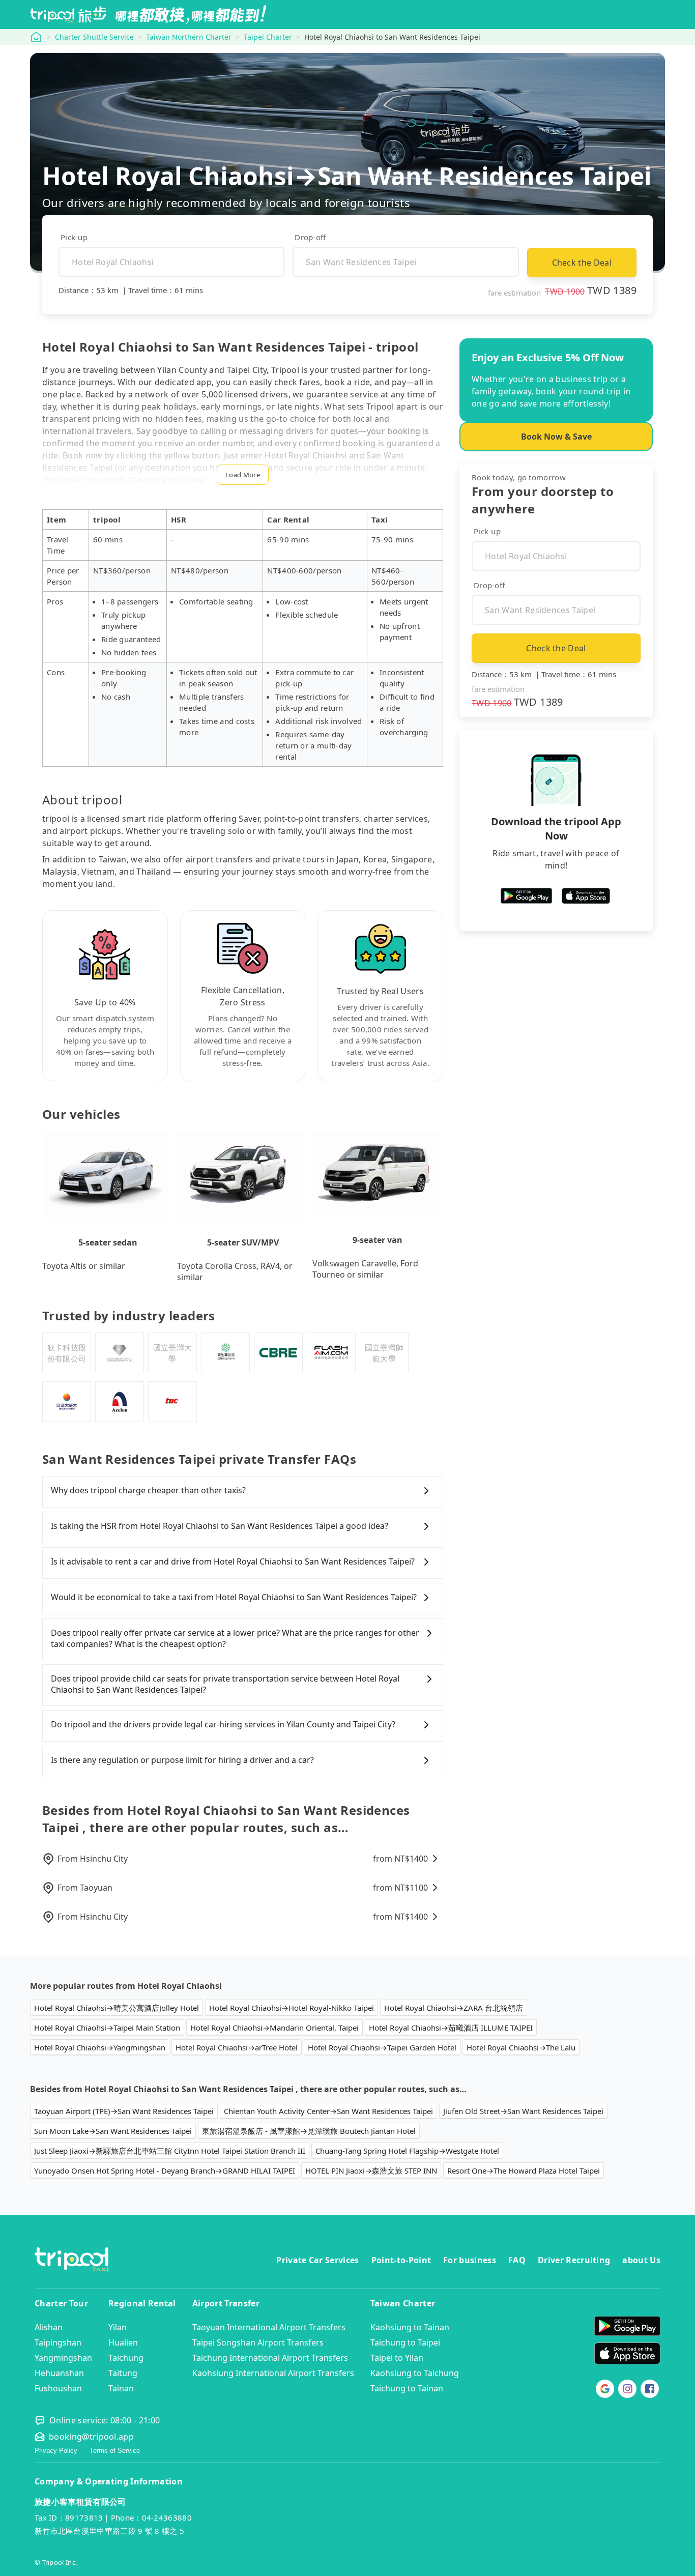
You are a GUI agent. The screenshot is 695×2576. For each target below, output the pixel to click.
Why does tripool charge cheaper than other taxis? (148, 1490)
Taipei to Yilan (397, 2358)
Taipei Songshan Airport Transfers (258, 2342)
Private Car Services (317, 2260)
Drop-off (310, 237)
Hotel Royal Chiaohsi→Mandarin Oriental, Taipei (274, 2028)
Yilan (118, 2327)
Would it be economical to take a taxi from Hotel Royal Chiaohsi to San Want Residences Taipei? (234, 1597)
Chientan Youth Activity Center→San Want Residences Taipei (328, 2111)
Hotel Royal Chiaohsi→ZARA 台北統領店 (454, 2008)
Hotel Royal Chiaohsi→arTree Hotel (237, 2047)
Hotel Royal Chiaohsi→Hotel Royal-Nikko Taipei (292, 2008)
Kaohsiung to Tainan (410, 2327)
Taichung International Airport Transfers (270, 2358)
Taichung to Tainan (407, 2388)
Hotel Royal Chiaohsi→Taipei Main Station (107, 2028)
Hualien (123, 2342)
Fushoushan (58, 2388)
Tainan (121, 2388)
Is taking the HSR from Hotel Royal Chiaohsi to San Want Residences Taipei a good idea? (220, 1526)
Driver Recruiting (574, 2260)
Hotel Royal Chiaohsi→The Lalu (521, 2047)
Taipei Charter (268, 37)
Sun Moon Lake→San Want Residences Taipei (113, 2131)
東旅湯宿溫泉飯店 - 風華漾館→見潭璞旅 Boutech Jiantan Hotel (309, 2131)
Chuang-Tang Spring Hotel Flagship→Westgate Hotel (407, 2151)
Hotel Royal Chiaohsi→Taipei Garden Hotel (382, 2047)
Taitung (123, 2373)
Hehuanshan (59, 2373)
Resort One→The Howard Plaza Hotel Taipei (524, 2170)
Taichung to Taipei (405, 2342)
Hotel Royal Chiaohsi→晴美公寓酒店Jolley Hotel (117, 2008)
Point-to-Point (401, 2260)
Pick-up (74, 237)
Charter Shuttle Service (94, 37)
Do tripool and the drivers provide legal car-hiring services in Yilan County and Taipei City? (223, 1724)
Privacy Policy (56, 2451)
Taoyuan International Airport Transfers (269, 2327)
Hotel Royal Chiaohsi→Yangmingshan (100, 2047)
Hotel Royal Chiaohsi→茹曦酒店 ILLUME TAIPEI (451, 2028)
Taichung (126, 2358)
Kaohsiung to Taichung (415, 2373)
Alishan (49, 2327)
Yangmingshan (63, 2358)
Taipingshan (58, 2342)
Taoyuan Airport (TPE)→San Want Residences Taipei (124, 2111)
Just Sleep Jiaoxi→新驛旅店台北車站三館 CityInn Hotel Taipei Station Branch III (170, 2151)
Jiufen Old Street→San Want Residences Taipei (523, 2111)
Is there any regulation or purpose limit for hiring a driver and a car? (182, 1760)
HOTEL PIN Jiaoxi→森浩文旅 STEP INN (371, 2170)
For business (470, 2260)
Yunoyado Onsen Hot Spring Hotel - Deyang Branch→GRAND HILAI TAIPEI (165, 2170)
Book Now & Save (556, 437)
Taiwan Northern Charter (189, 37)
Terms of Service (115, 2451)
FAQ (517, 2260)
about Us (641, 2260)
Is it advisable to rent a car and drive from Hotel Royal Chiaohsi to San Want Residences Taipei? (233, 1561)
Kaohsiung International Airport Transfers (273, 2373)
